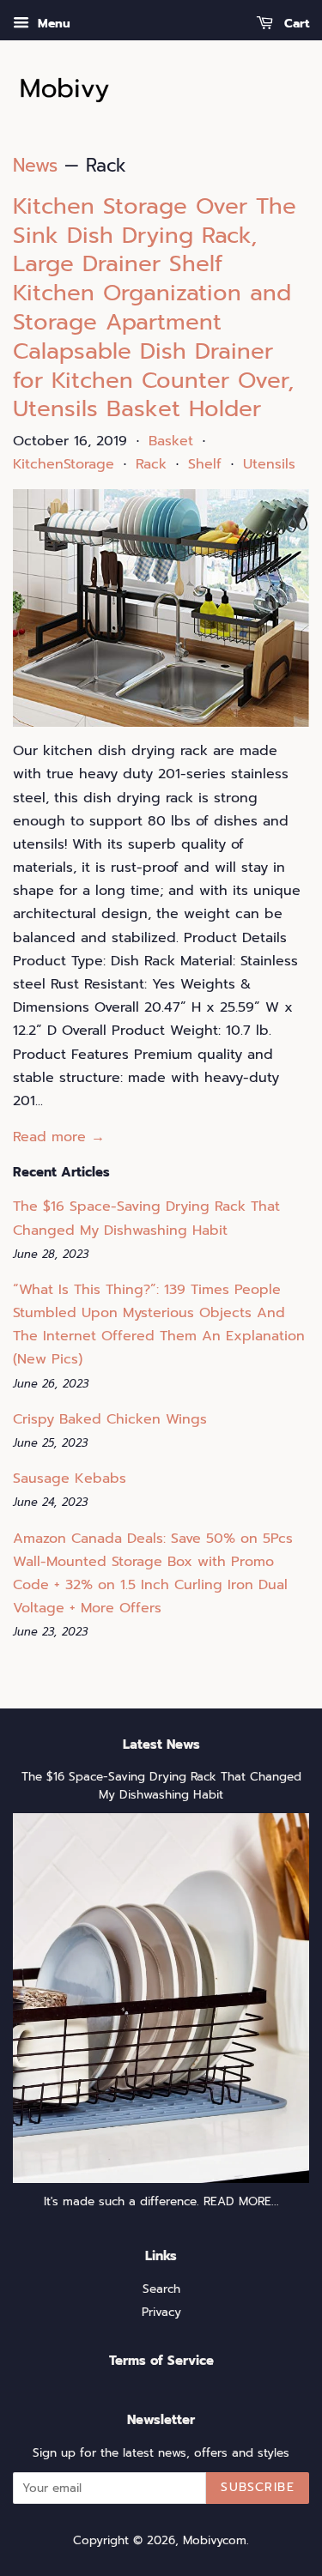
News (35, 166)
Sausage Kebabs (70, 1478)
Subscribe (258, 2487)
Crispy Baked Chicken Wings (110, 1419)
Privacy (161, 2312)
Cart (295, 24)
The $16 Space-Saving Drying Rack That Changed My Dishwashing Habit (161, 1786)
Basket (171, 441)
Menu (52, 24)
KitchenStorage (64, 464)
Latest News (161, 1745)
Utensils (269, 464)
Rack (151, 464)
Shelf (205, 464)
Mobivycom (215, 2540)
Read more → (59, 1137)
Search (161, 2289)
